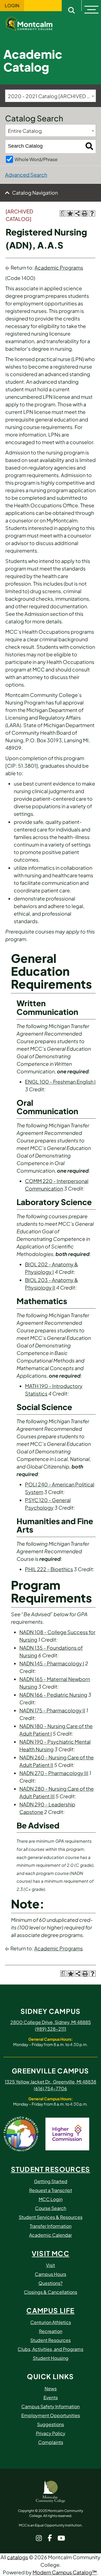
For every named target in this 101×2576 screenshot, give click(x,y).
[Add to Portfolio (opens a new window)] (70, 213)
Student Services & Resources (51, 2217)
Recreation (51, 2331)
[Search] (89, 146)
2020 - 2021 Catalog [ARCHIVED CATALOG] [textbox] (52, 96)
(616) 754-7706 (50, 2088)
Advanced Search (26, 175)
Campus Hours (50, 2274)
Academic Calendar (50, 2235)
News (51, 2388)
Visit (50, 2265)
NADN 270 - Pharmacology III (54, 1773)
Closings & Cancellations (50, 2292)
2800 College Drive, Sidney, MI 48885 (51, 2022)
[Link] (34, 23)
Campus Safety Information (50, 2406)
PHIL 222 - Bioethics (49, 1569)
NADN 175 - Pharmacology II (52, 1710)
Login (12, 6)
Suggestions (50, 2424)
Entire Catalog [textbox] (25, 131)
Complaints (51, 2442)
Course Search (51, 2208)
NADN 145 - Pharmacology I (52, 1663)
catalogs (18, 2557)
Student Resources (50, 2169)
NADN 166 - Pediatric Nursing (53, 1695)
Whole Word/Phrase (36, 159)
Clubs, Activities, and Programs (50, 2349)
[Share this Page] (77, 213)
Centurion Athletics (51, 2322)
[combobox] (50, 96)
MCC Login (51, 2199)
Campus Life (50, 2310)
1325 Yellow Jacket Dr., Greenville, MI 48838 (50, 2082)
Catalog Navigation (35, 193)
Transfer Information (51, 2226)
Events (51, 2397)
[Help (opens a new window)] (92, 213)
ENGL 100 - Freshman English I (60, 1082)
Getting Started (51, 2181)
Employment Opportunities (51, 2415)
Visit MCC (50, 2253)
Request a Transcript (51, 2190)
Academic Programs (59, 268)
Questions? (50, 2283)
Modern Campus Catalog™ (65, 2572)
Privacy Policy (51, 2433)
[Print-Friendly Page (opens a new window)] (85, 213)
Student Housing (51, 2358)
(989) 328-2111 (51, 2029)
